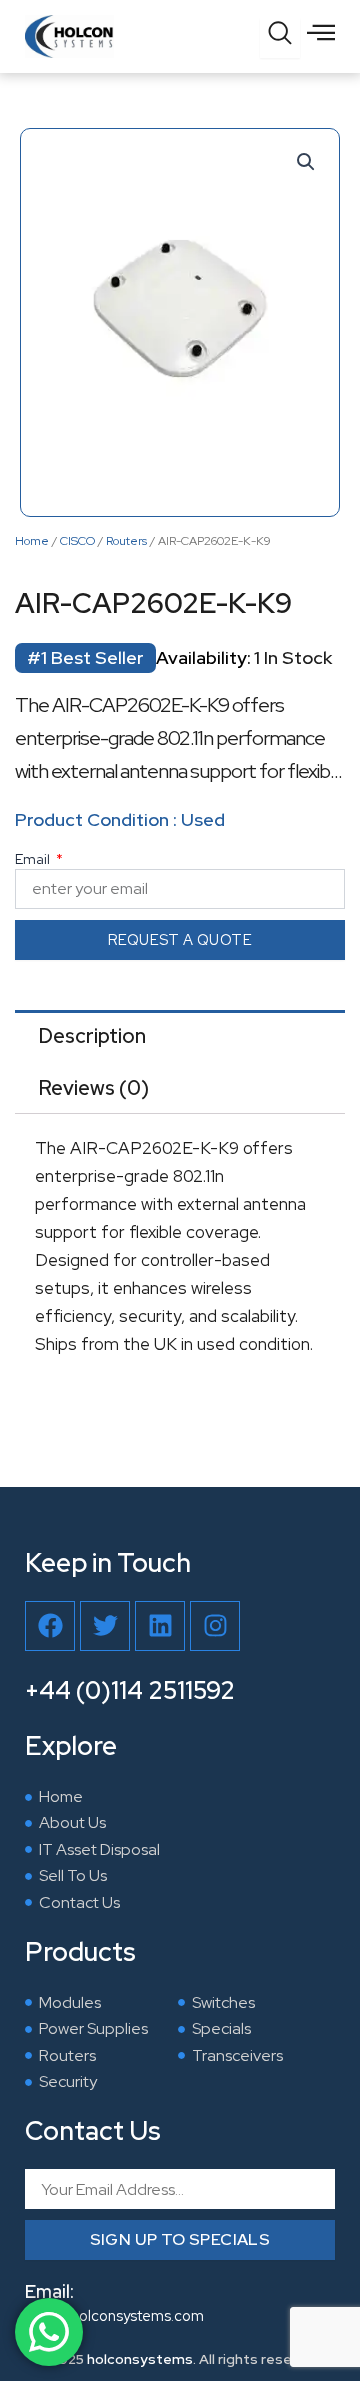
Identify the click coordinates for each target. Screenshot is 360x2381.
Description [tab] (92, 1036)
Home (32, 541)
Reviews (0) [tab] (94, 1088)
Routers (126, 541)
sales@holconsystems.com (114, 2315)
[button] (306, 162)
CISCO (77, 541)
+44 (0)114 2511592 (130, 1690)
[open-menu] (321, 32)
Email (34, 859)
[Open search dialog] (280, 38)
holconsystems (140, 2359)
